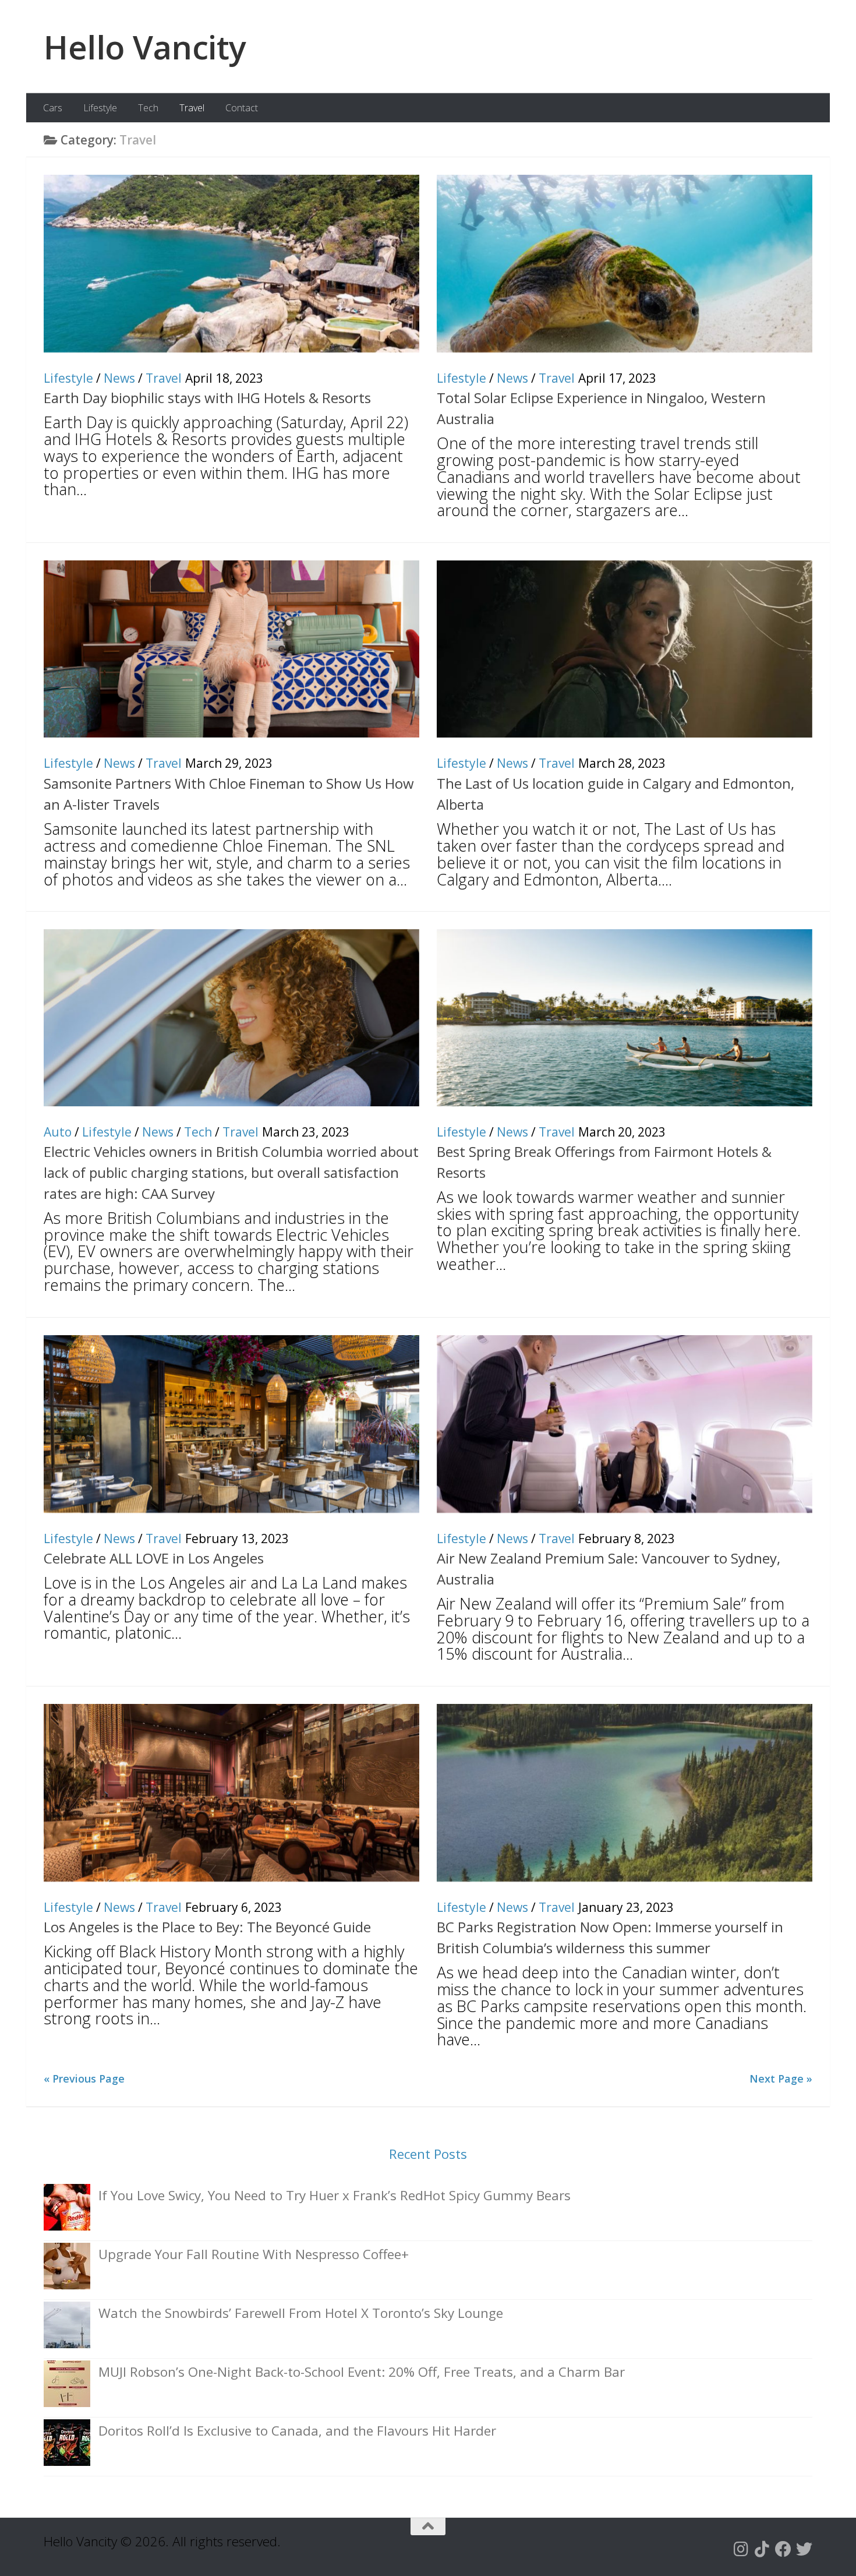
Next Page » (781, 2079)
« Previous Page (84, 2079)
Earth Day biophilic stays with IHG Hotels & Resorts (207, 398)
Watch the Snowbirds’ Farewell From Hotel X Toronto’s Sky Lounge (301, 2313)
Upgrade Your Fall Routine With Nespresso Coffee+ (254, 2254)
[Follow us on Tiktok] (762, 2549)
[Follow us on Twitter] (804, 2549)
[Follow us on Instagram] (741, 2549)
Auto (58, 1132)
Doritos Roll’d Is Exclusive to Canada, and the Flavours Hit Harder (297, 2431)
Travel (192, 108)
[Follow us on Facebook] (783, 2549)
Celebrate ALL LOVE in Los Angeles (154, 1558)
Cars (53, 108)
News (119, 378)
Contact (242, 108)
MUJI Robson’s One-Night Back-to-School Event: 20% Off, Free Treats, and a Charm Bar (362, 2372)
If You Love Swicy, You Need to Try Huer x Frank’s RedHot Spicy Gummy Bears (335, 2195)
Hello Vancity (145, 47)
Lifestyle (100, 108)
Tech (148, 108)
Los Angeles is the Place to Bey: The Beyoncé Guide (207, 1927)
